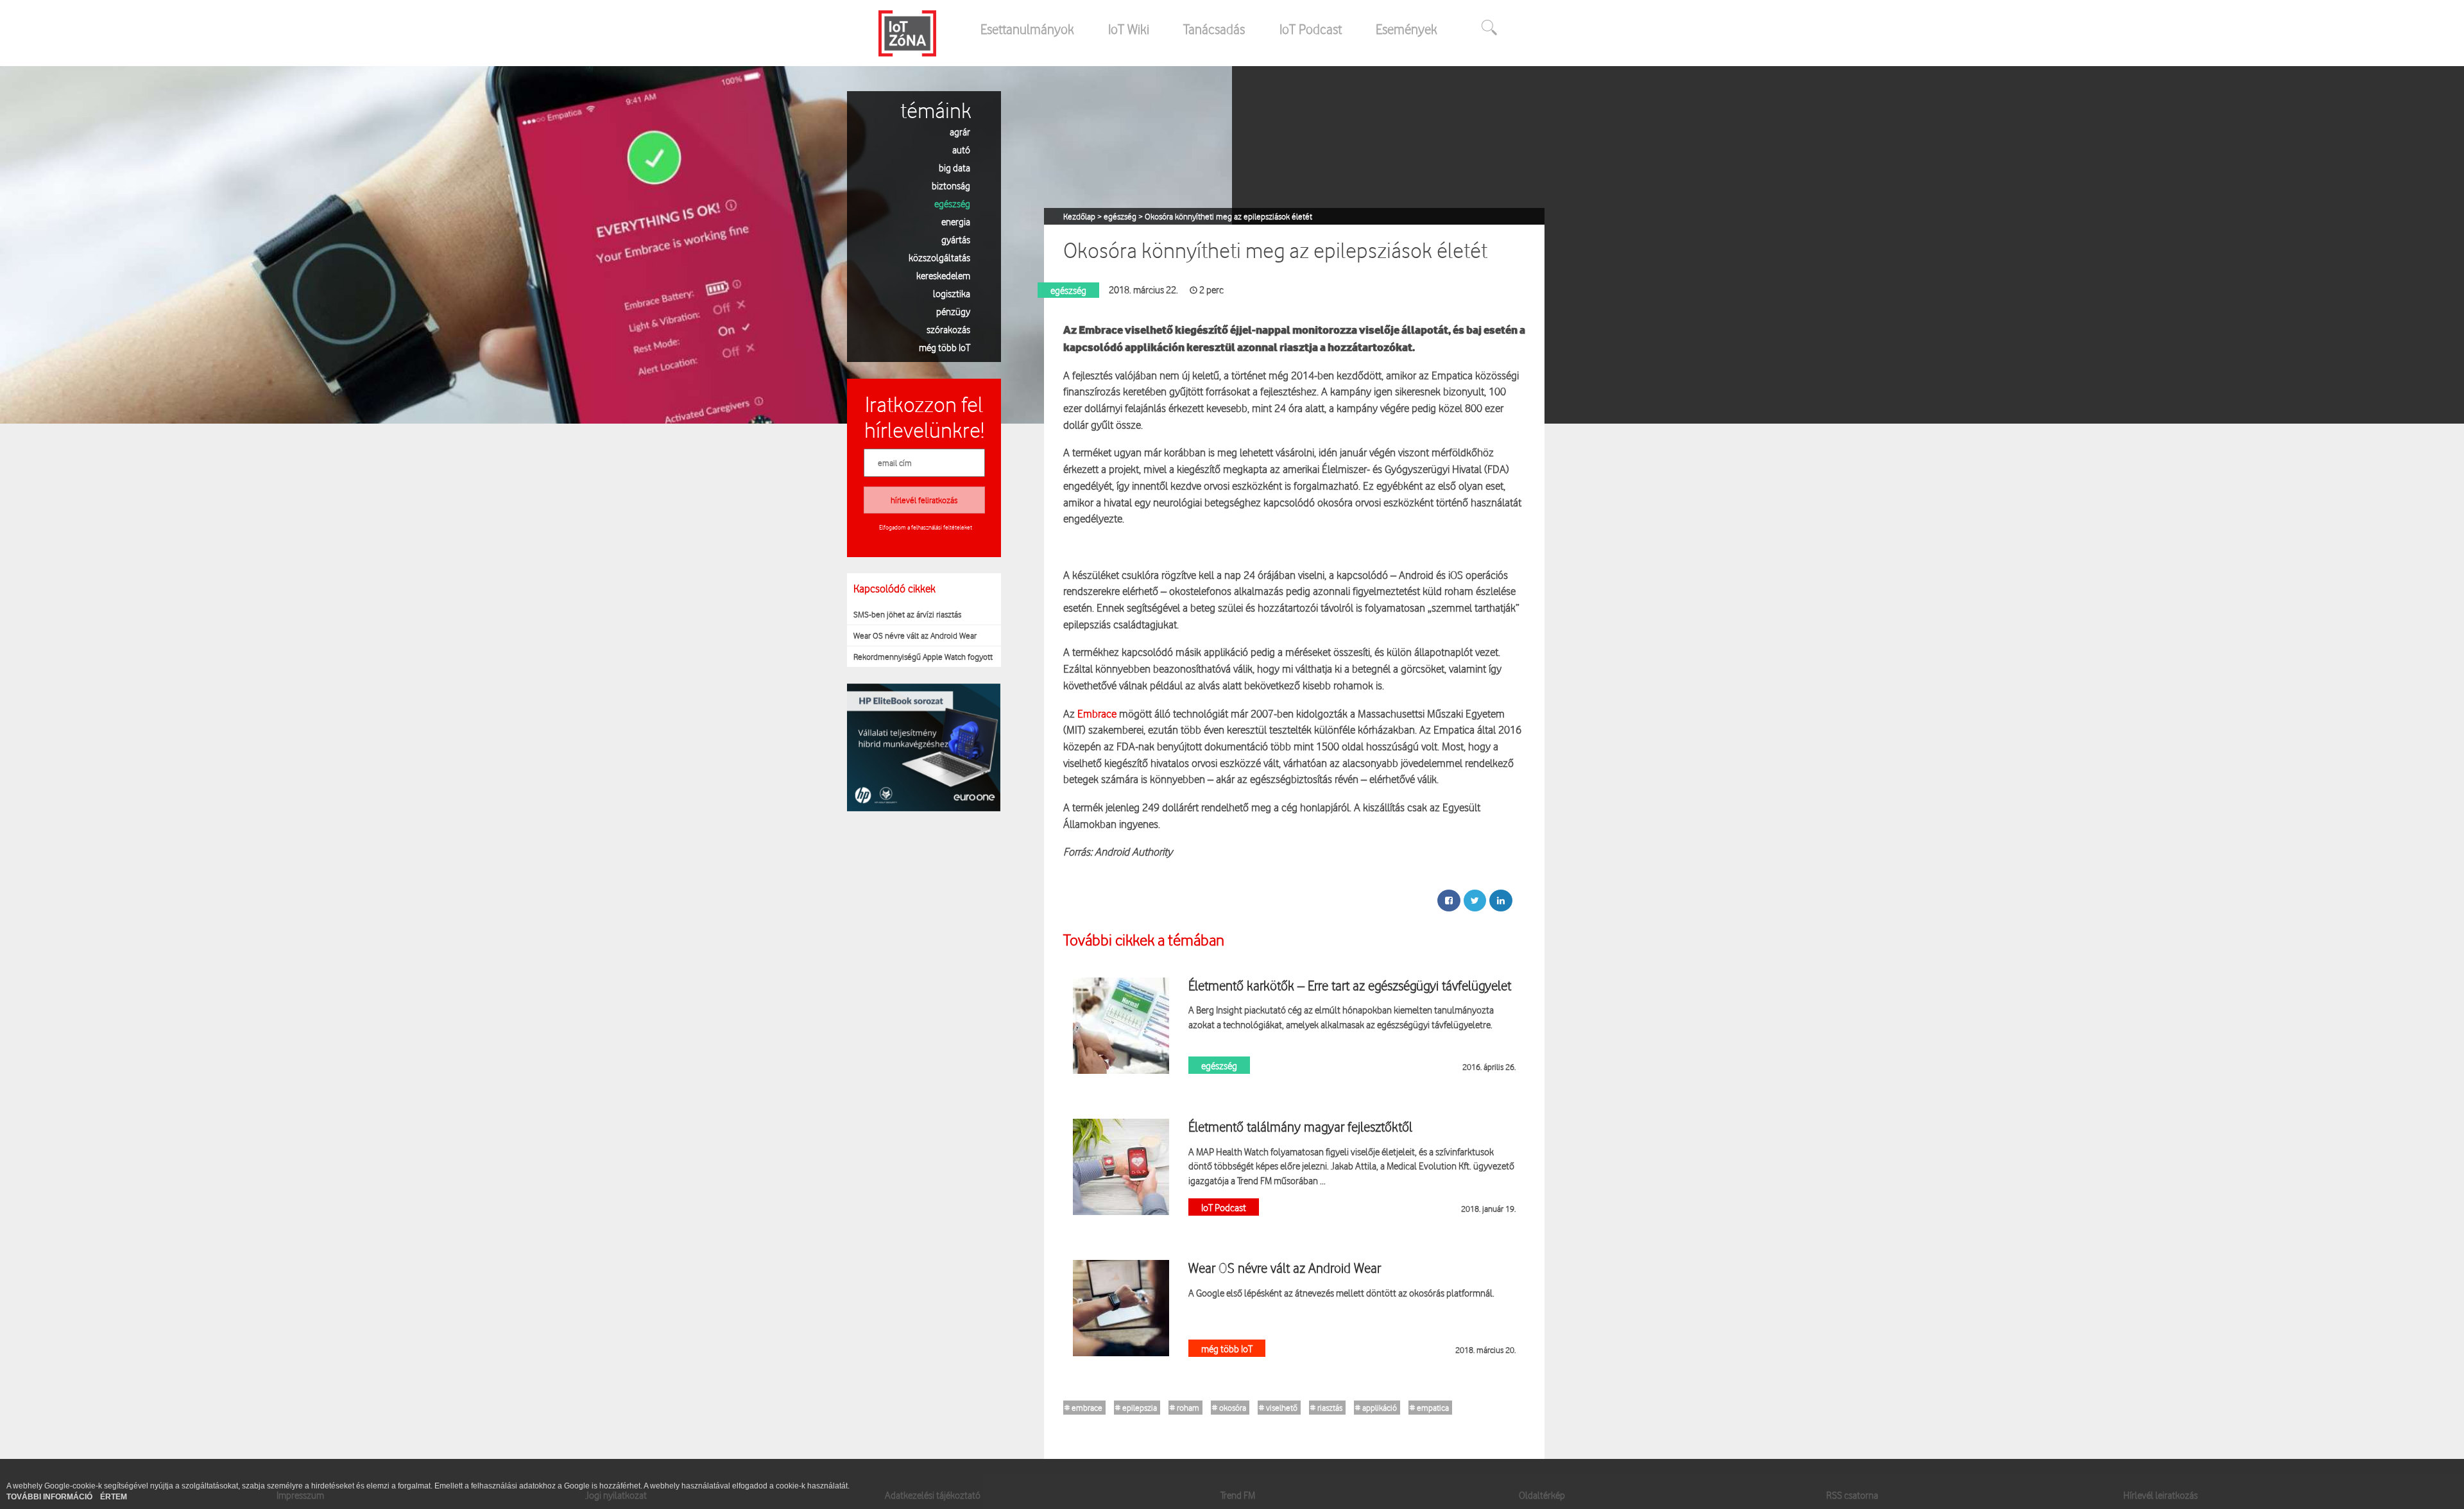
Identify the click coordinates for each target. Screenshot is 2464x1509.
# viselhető (1278, 1408)
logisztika (952, 293)
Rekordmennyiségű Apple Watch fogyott (923, 657)
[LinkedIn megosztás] (1501, 901)
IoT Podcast (1311, 29)
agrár (960, 131)
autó (961, 149)
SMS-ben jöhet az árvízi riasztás (907, 614)
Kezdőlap (1080, 216)
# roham (1185, 1408)
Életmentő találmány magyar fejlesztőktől (1300, 1126)
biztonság (951, 185)
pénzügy (953, 311)
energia (956, 221)
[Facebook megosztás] (1449, 901)
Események (1407, 29)
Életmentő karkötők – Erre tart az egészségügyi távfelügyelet (1350, 985)
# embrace (1083, 1408)
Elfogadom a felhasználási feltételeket (926, 527)
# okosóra (1229, 1408)
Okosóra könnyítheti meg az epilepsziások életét (1228, 216)
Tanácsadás (1214, 29)
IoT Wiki (1129, 29)
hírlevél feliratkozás (924, 500)
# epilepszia (1136, 1408)
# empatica (1429, 1408)
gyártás (956, 239)
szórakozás (948, 329)
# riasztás (1326, 1408)
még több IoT (945, 347)
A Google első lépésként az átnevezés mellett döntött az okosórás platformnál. (1341, 1292)
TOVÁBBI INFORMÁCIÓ (50, 1497)
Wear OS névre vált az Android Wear (915, 635)
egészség (952, 203)
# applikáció (1376, 1408)
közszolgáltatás (939, 257)
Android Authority (1134, 851)
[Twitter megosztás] (1475, 901)
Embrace (1097, 713)
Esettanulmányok (1027, 29)
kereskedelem (943, 275)
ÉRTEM (114, 1497)
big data (954, 167)
